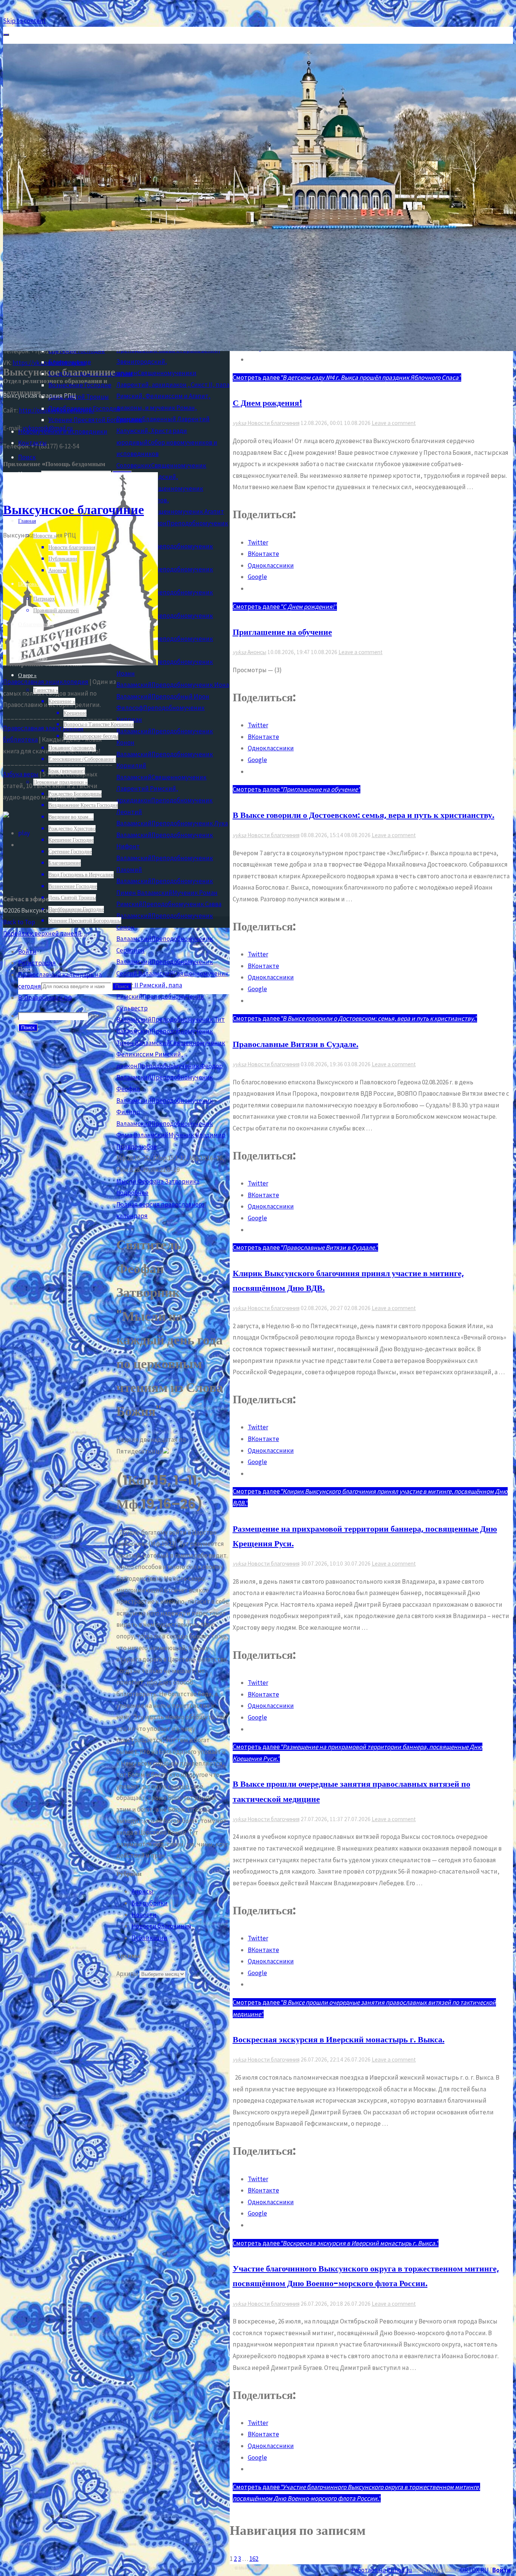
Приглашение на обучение (282, 632)
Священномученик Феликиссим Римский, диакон (171, 1054)
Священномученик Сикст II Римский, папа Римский (172, 985)
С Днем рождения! (267, 403)
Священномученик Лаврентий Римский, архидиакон (161, 789)
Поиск (97, 1016)
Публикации (149, 1938)
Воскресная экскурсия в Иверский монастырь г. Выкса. (339, 2039)
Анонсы (257, 652)
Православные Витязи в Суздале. (296, 1044)
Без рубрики (150, 1903)
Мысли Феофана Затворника (158, 1181)
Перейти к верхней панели (42, 933)
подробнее (132, 1193)
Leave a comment (394, 423)
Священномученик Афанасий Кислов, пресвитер (160, 500)
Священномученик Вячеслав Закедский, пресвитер (161, 477)
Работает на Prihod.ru (382, 2570)
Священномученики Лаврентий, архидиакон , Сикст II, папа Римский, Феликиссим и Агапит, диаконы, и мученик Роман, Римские (173, 396)
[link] (27, 457)
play (24, 833)
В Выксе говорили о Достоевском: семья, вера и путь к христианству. (364, 815)
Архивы (127, 1974)
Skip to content (24, 21)
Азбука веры (21, 774)
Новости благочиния (273, 423)
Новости (144, 1915)
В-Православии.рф (45, 998)
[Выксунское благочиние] (80, 663)
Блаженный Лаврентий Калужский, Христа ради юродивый (163, 430)
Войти (501, 2570)
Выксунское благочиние (73, 509)
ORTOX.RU (474, 2570)
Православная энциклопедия (46, 682)
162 (254, 2559)
